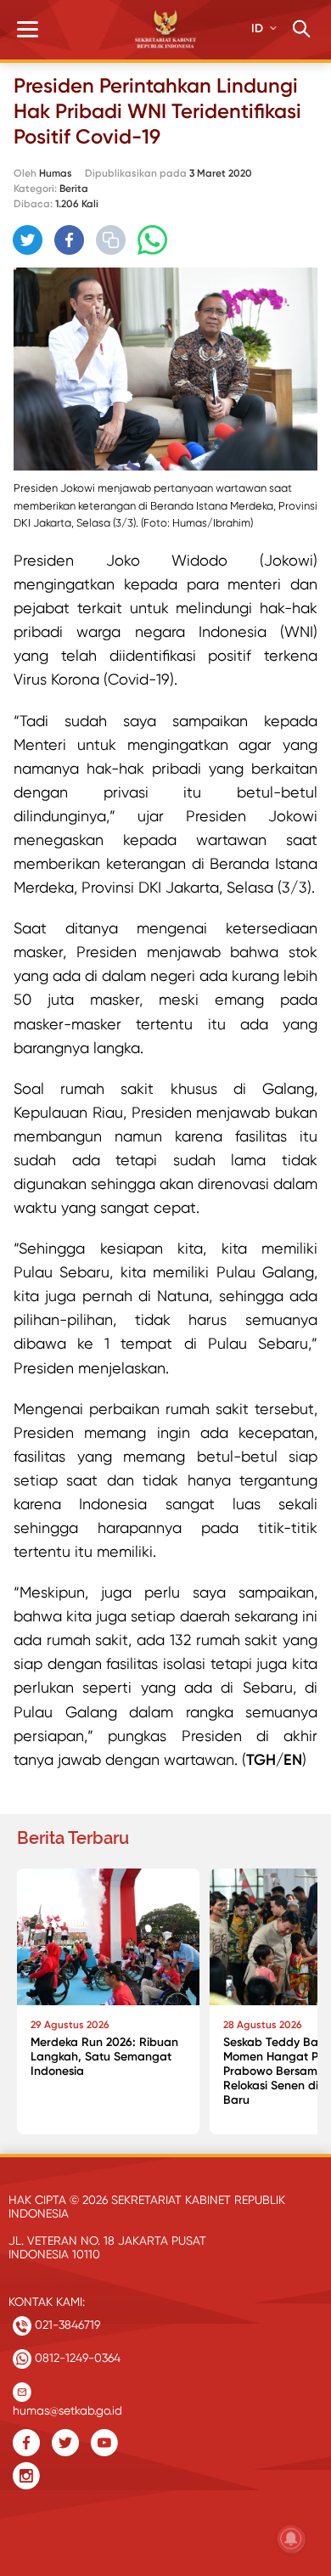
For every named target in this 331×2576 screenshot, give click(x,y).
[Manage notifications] (291, 2539)
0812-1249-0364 (76, 2358)
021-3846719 (66, 2325)
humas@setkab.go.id (67, 2407)
